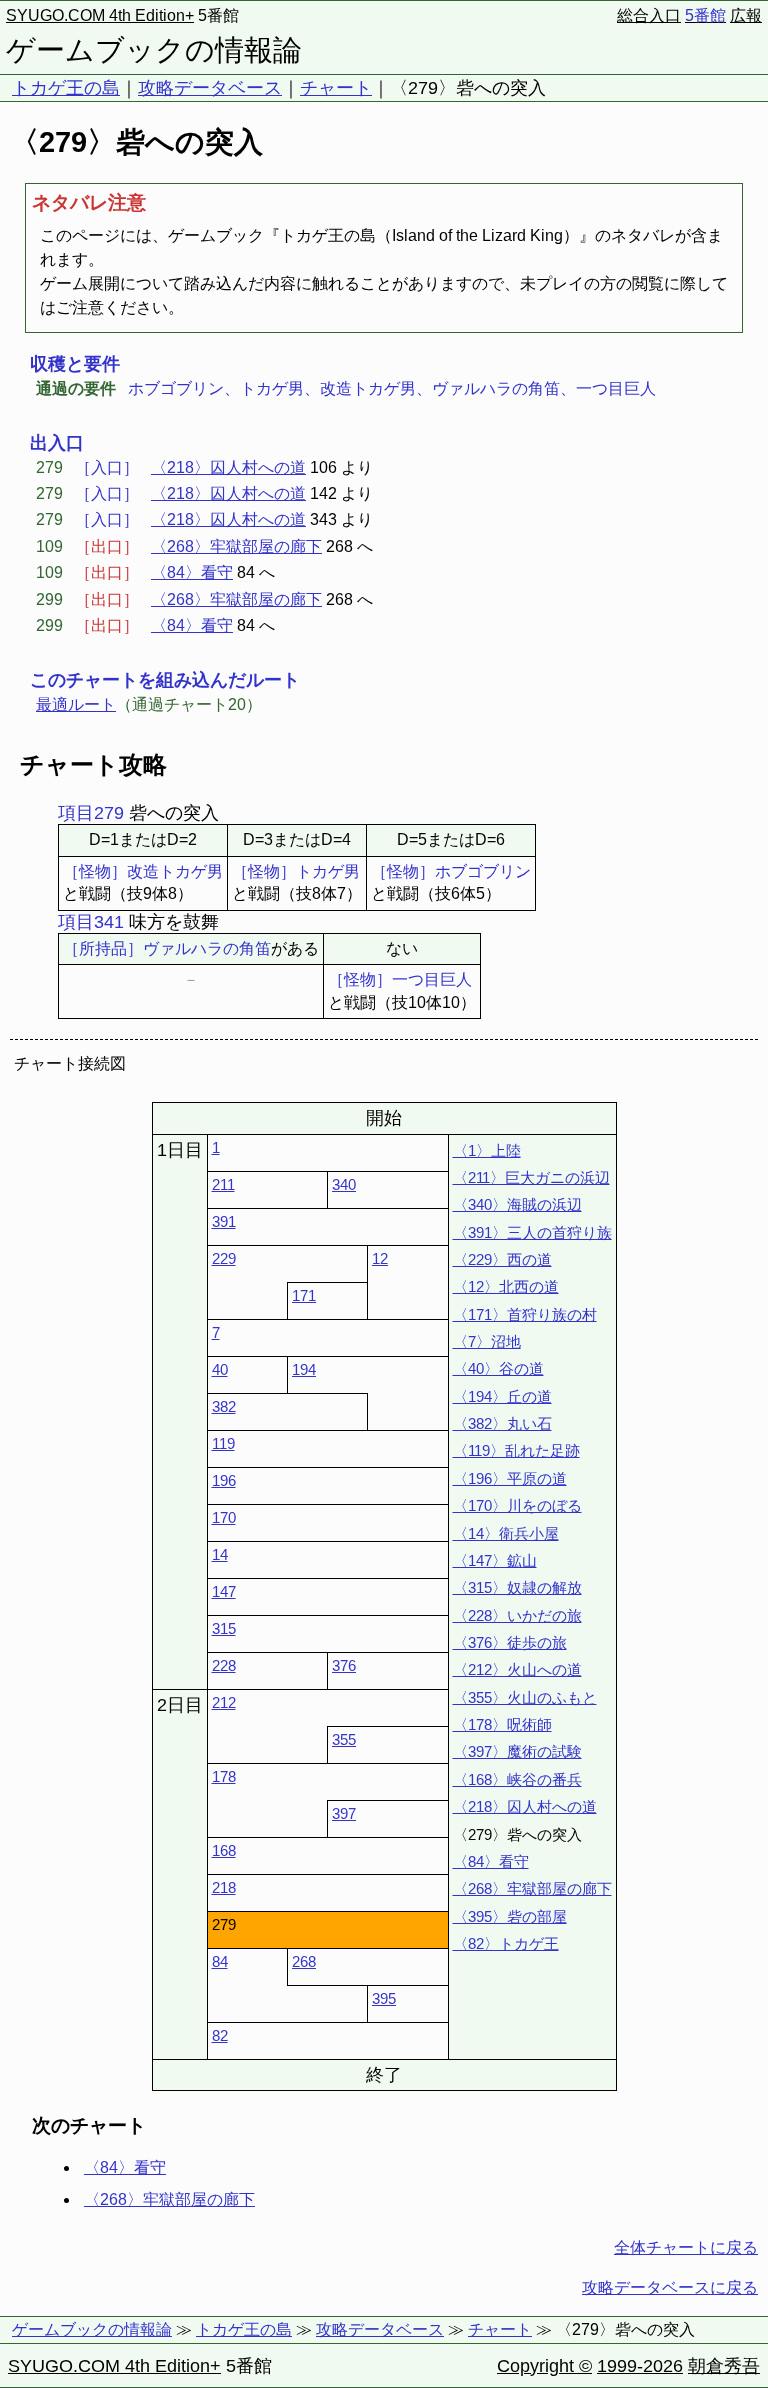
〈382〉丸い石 (502, 1423)
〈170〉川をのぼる (517, 1505)
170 (224, 1517)
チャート (336, 88)
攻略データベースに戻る (670, 2287)
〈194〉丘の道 (502, 1396)
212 (224, 1702)
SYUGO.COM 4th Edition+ (100, 15)
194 (304, 1369)
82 (220, 2035)
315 (224, 1628)
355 (344, 1739)
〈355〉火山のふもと (525, 1697)
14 (220, 1554)
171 (304, 1295)
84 (220, 1961)
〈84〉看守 (192, 572)
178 (224, 1776)
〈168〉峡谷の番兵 (517, 1779)
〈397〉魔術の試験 (517, 1751)
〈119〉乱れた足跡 (516, 1450)
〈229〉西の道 (502, 1259)
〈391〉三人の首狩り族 (532, 1232)
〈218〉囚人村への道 (228, 467)
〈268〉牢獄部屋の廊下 (236, 546)
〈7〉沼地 (487, 1341)
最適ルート (76, 704)
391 (224, 1221)
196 (224, 1480)
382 (224, 1406)
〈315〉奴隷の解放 (517, 1587)
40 (220, 1369)
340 (344, 1184)
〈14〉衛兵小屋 (506, 1533)
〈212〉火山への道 (517, 1669)
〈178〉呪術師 (502, 1724)
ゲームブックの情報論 (154, 50)
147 (224, 1591)
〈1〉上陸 (487, 1150)
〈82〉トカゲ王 (506, 1943)
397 (344, 1813)
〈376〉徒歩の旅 (510, 1642)
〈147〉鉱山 (495, 1560)
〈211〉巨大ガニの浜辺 (531, 1177)
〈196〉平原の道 (510, 1478)
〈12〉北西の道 (506, 1286)
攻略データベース (210, 88)
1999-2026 (640, 2366)
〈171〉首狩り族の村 (525, 1314)
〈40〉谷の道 (498, 1368)
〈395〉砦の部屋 (510, 1916)
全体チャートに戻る (686, 2247)
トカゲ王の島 (66, 88)
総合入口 (649, 15)
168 (224, 1850)
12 (380, 1258)
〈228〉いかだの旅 (517, 1615)
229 (224, 1258)
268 (304, 1961)
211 (223, 1184)
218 (224, 1887)
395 (384, 1998)
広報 (746, 15)
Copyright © (544, 2366)
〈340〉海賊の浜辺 (517, 1204)
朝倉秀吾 (724, 2366)
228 (224, 1665)
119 (223, 1443)
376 (344, 1665)
